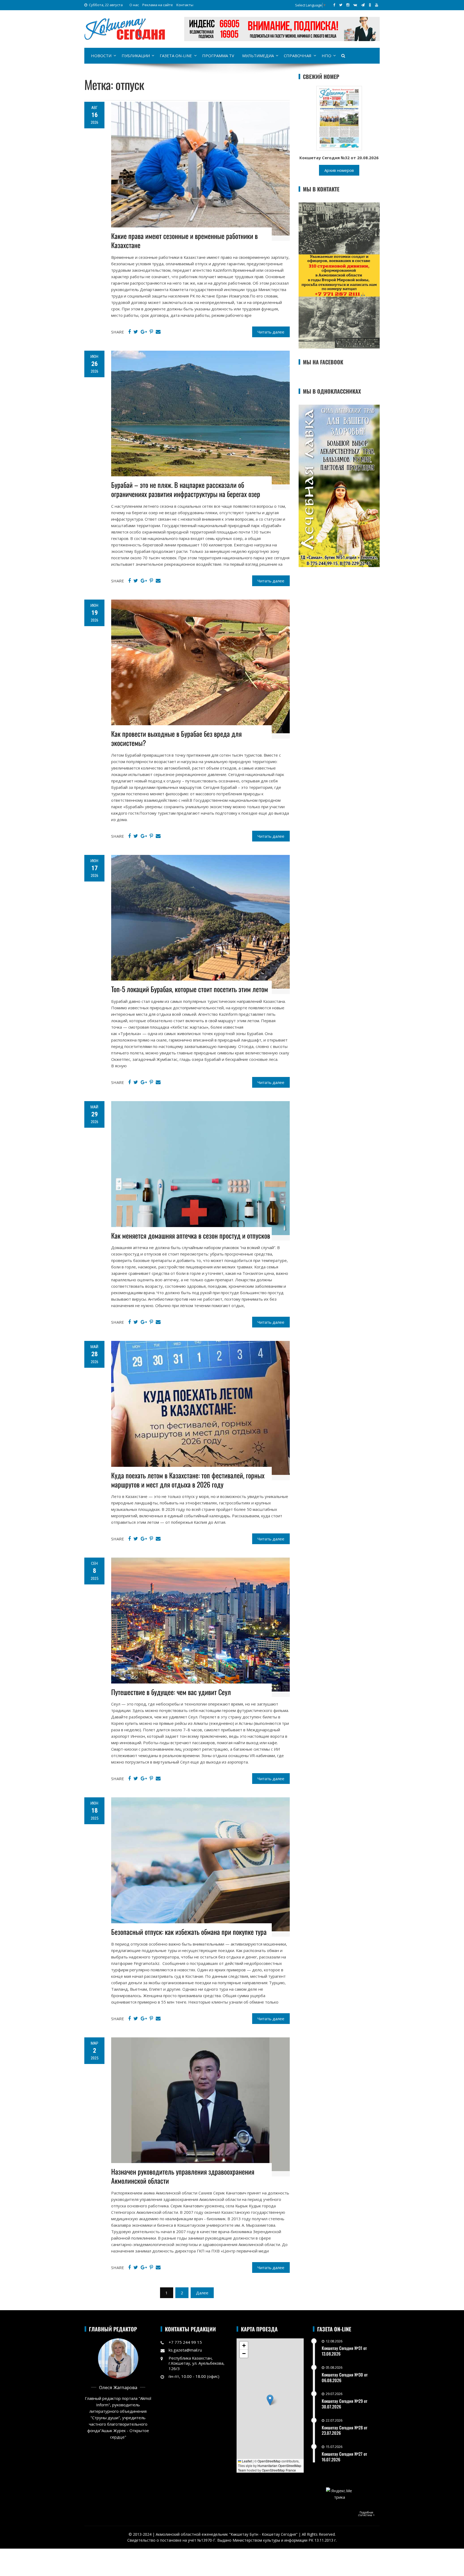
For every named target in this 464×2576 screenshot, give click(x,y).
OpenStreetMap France (279, 2470)
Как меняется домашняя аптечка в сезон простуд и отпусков (191, 1236)
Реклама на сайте (158, 5)
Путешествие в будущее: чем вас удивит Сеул (171, 1692)
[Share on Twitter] (136, 332)
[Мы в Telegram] (363, 5)
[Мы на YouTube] (377, 5)
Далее (202, 2293)
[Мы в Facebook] (334, 5)
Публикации (136, 56)
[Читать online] (339, 118)
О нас (134, 5)
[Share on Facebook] (129, 332)
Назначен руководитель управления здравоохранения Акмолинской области (183, 2176)
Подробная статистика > (366, 2514)
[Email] (158, 332)
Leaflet (247, 2461)
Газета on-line (176, 56)
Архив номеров (339, 170)
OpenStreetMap (269, 2461)
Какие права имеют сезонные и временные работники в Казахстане (184, 240)
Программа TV (218, 56)
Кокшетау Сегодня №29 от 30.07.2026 (345, 2404)
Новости (101, 56)
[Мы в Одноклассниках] (370, 5)
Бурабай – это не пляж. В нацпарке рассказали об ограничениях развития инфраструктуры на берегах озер (186, 489)
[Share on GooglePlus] (144, 332)
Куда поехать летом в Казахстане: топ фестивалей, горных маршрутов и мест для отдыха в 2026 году (188, 1480)
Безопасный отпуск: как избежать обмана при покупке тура (189, 1932)
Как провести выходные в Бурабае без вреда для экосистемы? (176, 738)
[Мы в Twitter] (341, 5)
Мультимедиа (258, 56)
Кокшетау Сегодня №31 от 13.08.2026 (344, 2351)
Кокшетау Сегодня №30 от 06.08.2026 (345, 2377)
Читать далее (271, 332)
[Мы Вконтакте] (355, 5)
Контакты (185, 5)
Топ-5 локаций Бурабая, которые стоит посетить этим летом (190, 989)
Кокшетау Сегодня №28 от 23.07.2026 (345, 2430)
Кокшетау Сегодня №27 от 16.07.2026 (344, 2457)
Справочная (298, 56)
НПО (327, 56)
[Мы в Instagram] (348, 5)
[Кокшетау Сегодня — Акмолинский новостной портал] (125, 28)
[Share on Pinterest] (151, 332)
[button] (270, 2400)
